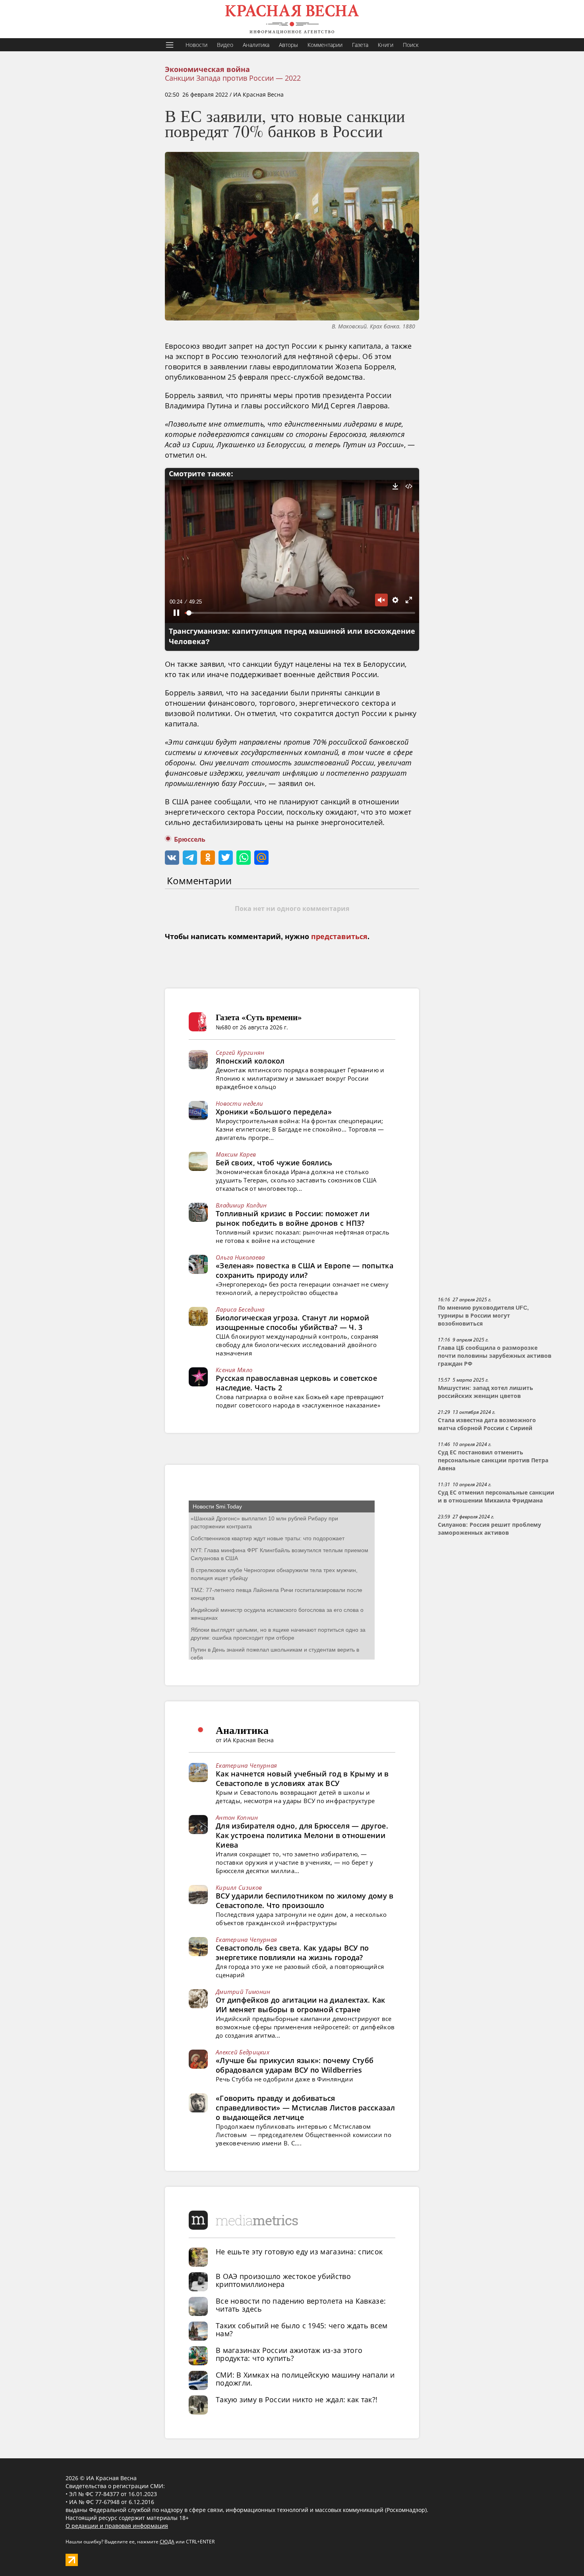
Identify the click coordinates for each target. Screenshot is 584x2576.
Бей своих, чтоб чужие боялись (274, 1163)
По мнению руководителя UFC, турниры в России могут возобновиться (483, 1316)
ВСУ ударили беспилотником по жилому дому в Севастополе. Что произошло (305, 1900)
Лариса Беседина (240, 1309)
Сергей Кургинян (240, 1052)
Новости (196, 45)
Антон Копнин (237, 1817)
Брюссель (190, 840)
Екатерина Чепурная (246, 1765)
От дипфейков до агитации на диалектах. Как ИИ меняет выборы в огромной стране (301, 2005)
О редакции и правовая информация (117, 2526)
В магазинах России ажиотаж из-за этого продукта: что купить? (289, 2354)
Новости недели (239, 1103)
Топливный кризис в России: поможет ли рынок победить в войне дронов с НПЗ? (293, 1218)
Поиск (411, 45)
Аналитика (256, 45)
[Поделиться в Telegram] (190, 858)
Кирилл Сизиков (239, 1887)
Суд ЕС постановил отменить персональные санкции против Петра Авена (493, 1460)
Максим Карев (236, 1154)
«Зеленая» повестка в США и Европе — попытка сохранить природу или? (305, 1270)
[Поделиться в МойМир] (261, 858)
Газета (360, 45)
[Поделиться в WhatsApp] (244, 858)
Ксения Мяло (234, 1370)
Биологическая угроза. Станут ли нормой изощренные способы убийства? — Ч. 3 (292, 1322)
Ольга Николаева (240, 1257)
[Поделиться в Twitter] (226, 858)
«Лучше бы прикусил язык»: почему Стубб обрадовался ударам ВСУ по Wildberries (295, 2065)
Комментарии (325, 45)
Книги (386, 45)
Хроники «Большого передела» (274, 1112)
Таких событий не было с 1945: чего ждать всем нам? (302, 2329)
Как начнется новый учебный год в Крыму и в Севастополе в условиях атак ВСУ (302, 1778)
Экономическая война (207, 70)
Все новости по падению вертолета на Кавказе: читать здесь (301, 2305)
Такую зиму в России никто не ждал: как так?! (297, 2399)
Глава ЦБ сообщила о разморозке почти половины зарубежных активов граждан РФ (495, 1356)
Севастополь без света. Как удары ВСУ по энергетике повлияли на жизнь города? (292, 1953)
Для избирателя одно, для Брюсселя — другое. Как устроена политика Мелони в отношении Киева (302, 1835)
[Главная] (292, 19)
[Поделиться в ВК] (172, 858)
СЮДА (167, 2542)
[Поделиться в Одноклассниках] (208, 858)
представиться (339, 937)
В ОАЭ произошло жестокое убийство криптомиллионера (283, 2280)
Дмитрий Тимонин (243, 1992)
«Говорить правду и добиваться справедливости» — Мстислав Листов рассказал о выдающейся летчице (305, 2108)
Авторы (288, 45)
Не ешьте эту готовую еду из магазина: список (299, 2252)
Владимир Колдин (241, 1205)
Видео (225, 45)
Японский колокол (250, 1061)
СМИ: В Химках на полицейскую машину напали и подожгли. (305, 2379)
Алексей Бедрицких (243, 2052)
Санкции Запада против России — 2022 (233, 78)
